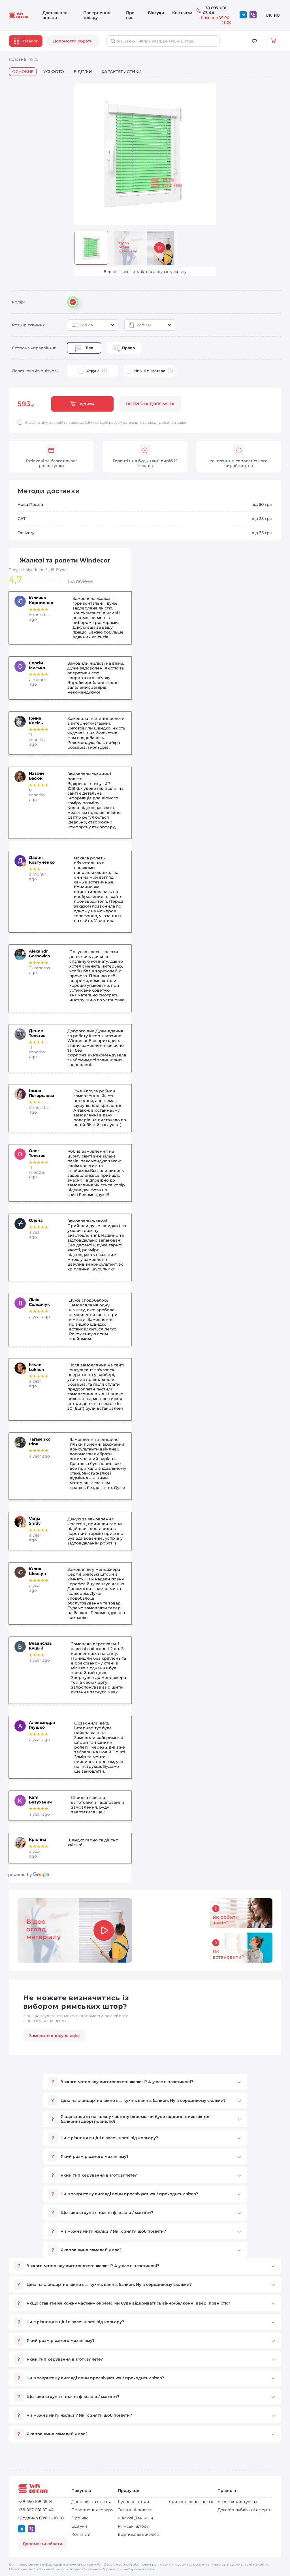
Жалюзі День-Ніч (135, 2518)
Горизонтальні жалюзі (190, 2502)
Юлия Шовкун (38, 1571)
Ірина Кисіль (36, 721)
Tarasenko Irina (40, 1442)
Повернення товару (97, 15)
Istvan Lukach (37, 1367)
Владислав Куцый (40, 1646)
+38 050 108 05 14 (35, 2502)
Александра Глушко (42, 1725)
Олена (36, 1220)
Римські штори (134, 2526)
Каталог (30, 41)
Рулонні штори (134, 2502)
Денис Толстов (37, 1033)
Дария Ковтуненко (42, 860)
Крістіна (38, 1840)
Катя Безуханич (40, 1800)
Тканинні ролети (135, 2510)
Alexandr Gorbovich (40, 954)
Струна (93, 371)
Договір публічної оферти (245, 2510)
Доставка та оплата (55, 15)
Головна (17, 59)
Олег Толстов (37, 1153)
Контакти (182, 13)
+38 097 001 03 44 (215, 10)
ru (277, 15)
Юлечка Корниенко (41, 600)
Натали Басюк (36, 776)
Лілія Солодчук (39, 1302)
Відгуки (156, 13)
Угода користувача (237, 2502)
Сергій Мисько (37, 666)
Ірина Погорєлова (41, 1093)
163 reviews (80, 581)
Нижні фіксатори (150, 371)
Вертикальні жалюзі (139, 2534)
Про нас (130, 15)
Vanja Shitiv (35, 1521)
